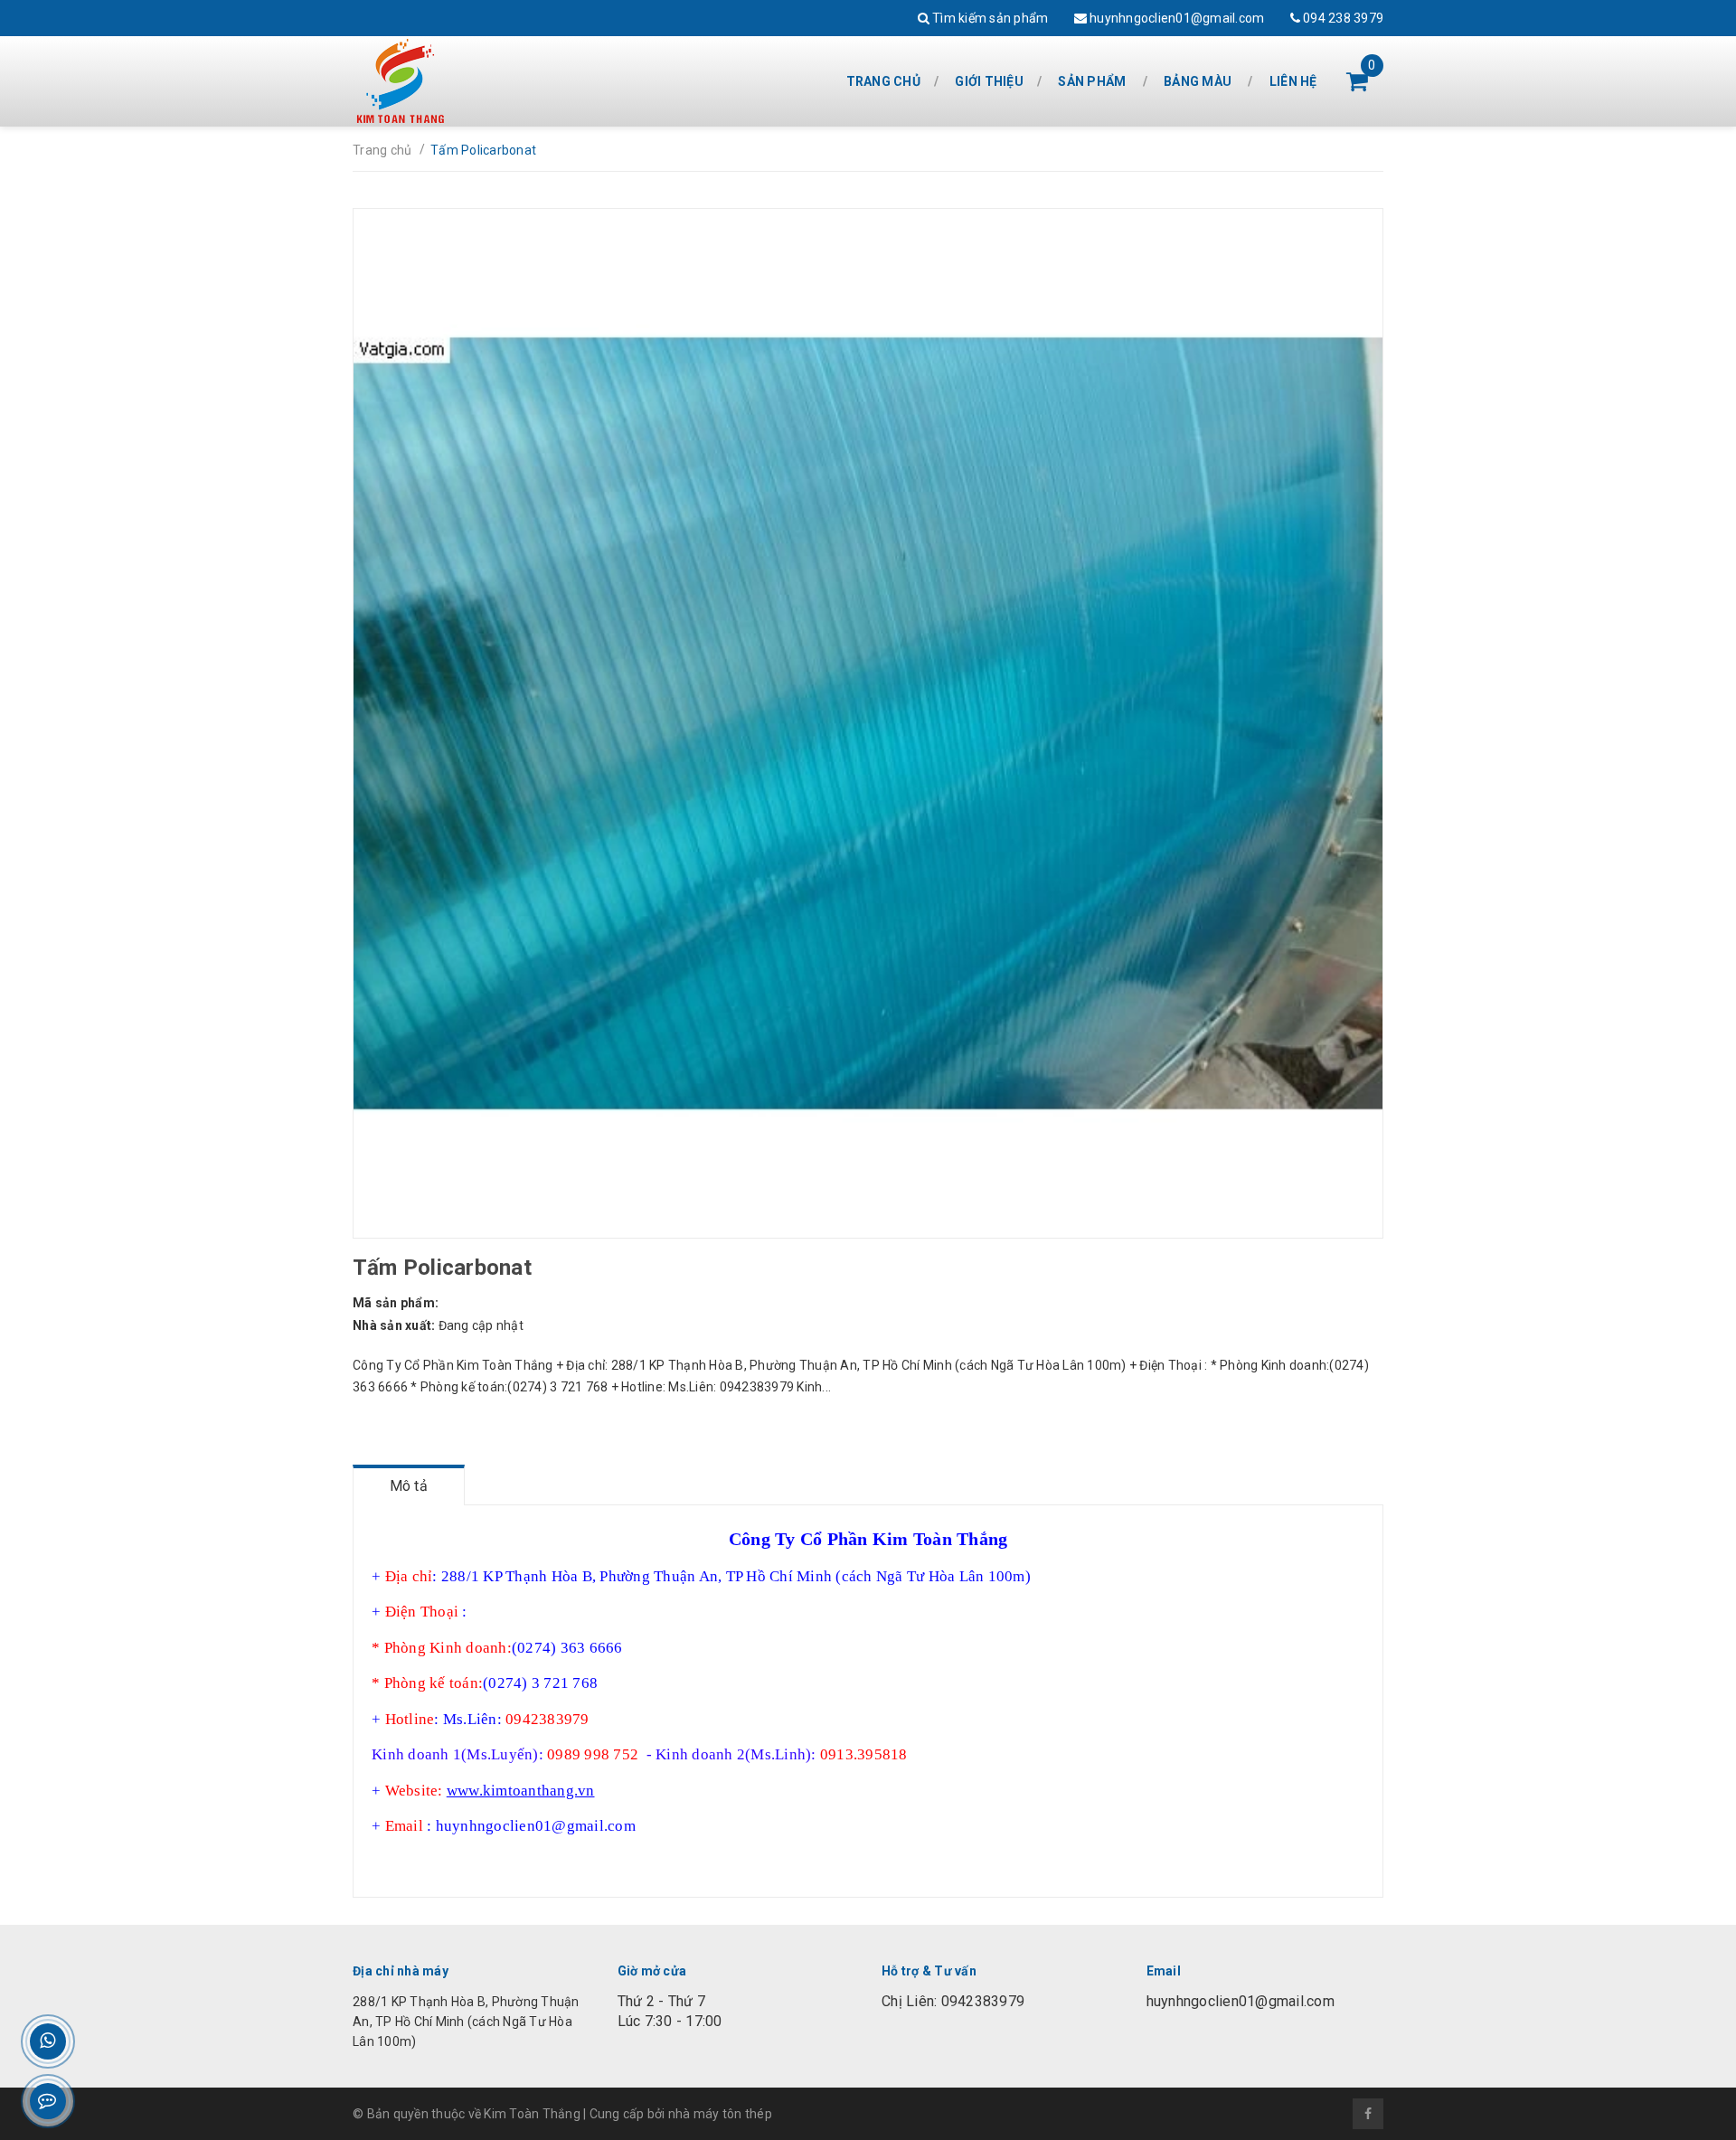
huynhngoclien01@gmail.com (1176, 18)
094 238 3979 (1342, 18)
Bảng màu (1198, 81)
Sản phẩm (1092, 81)
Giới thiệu (989, 81)
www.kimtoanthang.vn (521, 1791)
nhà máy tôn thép (720, 2114)
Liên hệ (1293, 81)
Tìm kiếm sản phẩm (989, 18)
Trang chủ (883, 81)
